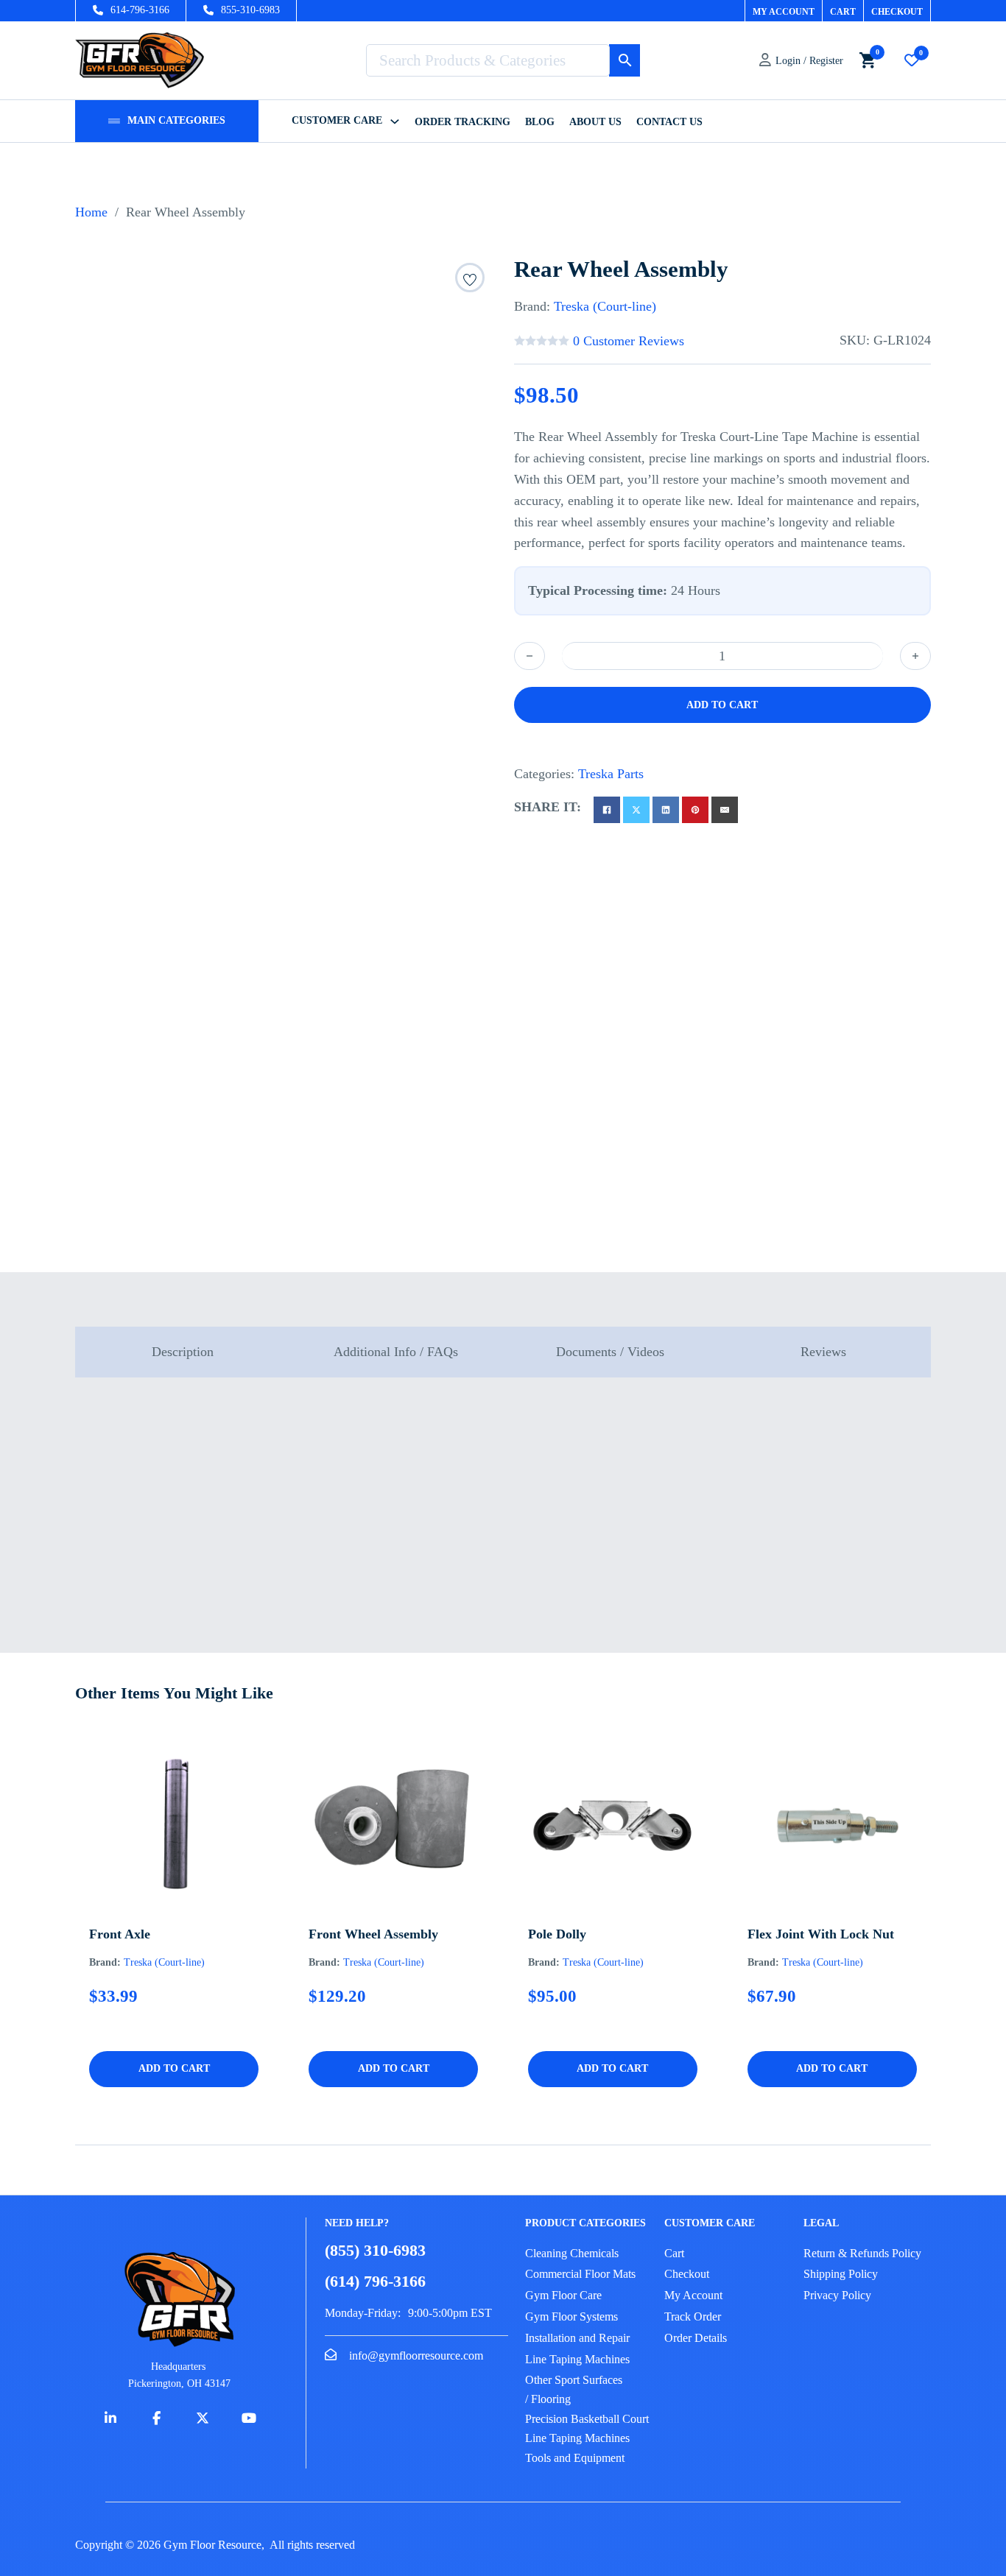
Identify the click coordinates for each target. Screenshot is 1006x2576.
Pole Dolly (557, 1934)
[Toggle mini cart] (868, 60)
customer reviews (629, 341)
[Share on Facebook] (607, 810)
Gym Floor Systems (571, 2316)
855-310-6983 (250, 10)
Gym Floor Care (563, 2295)
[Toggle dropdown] (114, 121)
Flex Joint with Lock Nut (821, 1934)
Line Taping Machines (577, 2359)
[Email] (725, 810)
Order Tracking (462, 122)
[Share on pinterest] (695, 810)
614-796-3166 (140, 10)
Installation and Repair (577, 2338)
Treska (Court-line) (605, 306)
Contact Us (669, 122)
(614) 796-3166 (375, 2282)
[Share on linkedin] (666, 810)
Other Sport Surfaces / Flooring (574, 2389)
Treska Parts (611, 774)
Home (91, 212)
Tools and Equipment (575, 2458)
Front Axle (120, 1934)
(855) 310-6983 (375, 2251)
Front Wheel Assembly (373, 1934)
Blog (540, 122)
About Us (595, 122)
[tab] (182, 1352)
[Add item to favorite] (470, 282)
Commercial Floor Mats (580, 2274)
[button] (174, 2069)
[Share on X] (636, 810)
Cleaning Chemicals (572, 2253)
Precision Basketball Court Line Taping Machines (587, 2428)
